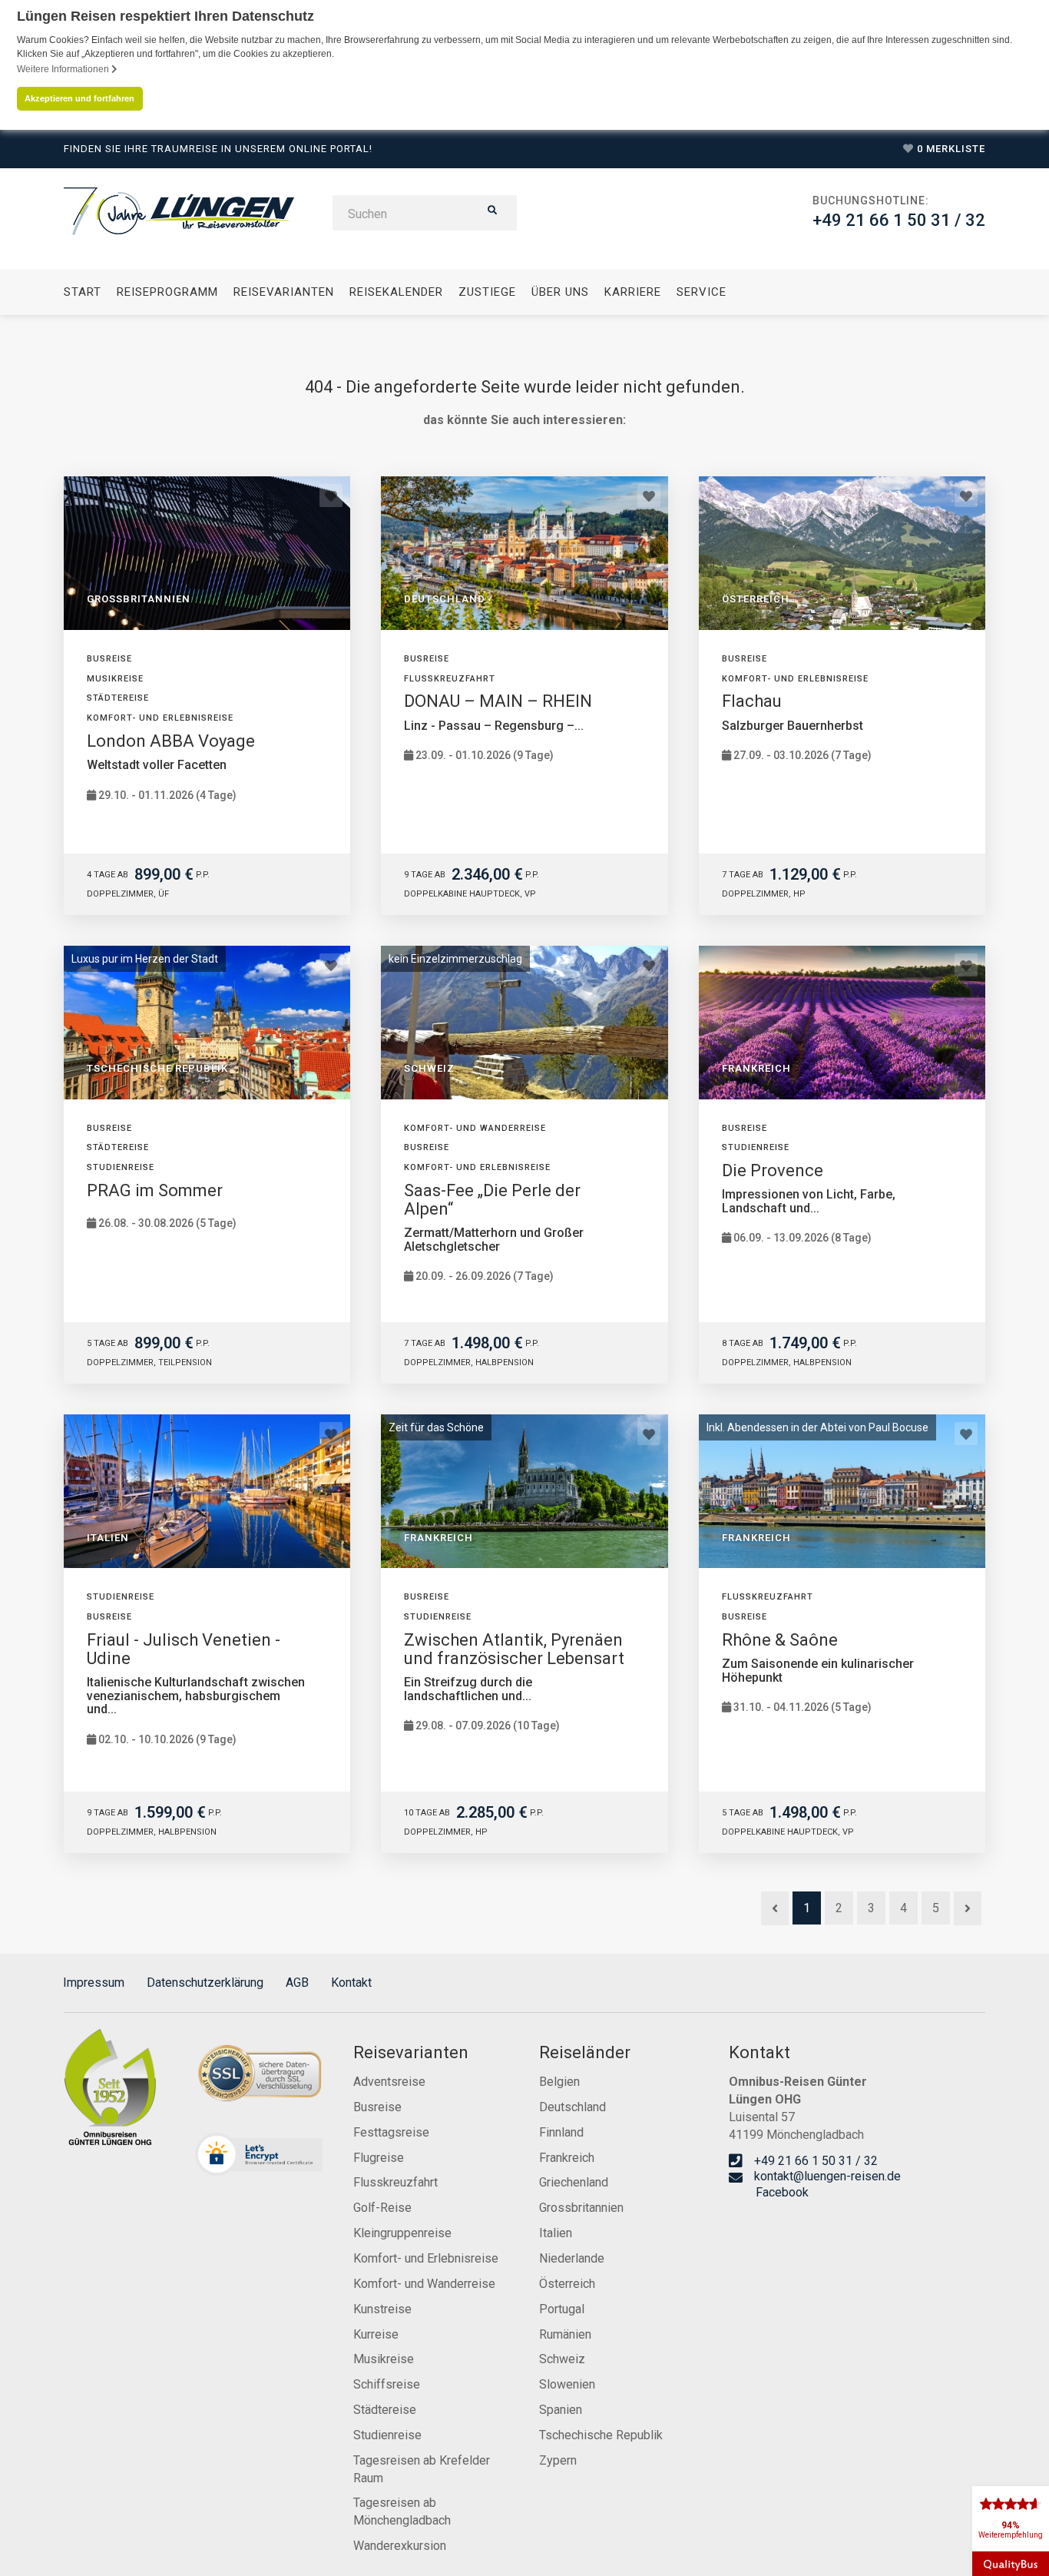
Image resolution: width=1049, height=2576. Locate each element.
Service (702, 292)
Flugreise (379, 2158)
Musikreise (384, 2359)
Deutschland (572, 2107)
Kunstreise (382, 2309)
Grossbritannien (581, 2208)
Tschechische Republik (601, 2435)
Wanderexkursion (400, 2546)
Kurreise (376, 2334)
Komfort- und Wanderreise (424, 2284)
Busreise (377, 2107)
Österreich (567, 2284)
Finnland (561, 2132)
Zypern (558, 2460)
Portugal (562, 2309)
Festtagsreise (391, 2132)
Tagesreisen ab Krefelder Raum (422, 2469)
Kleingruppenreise (402, 2233)
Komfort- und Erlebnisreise (426, 2258)
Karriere (633, 292)
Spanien (561, 2410)
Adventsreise (389, 2082)
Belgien (559, 2082)
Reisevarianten (284, 292)
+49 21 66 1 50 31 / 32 (899, 220)
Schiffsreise (387, 2384)
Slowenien (567, 2384)
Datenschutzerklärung (205, 1983)
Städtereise (385, 2410)
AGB (297, 1983)
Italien (556, 2233)
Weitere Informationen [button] (64, 69)
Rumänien (565, 2334)
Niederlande (572, 2258)
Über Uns (560, 292)
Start (83, 292)
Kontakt (351, 1983)
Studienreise (387, 2435)
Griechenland (574, 2182)
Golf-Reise (382, 2208)
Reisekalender (396, 292)
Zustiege (487, 292)
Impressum (94, 1983)
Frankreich (567, 2158)
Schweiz (562, 2359)
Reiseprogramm (167, 292)
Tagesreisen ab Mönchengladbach (402, 2511)
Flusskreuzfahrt (395, 2182)
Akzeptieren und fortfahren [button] (79, 98)
